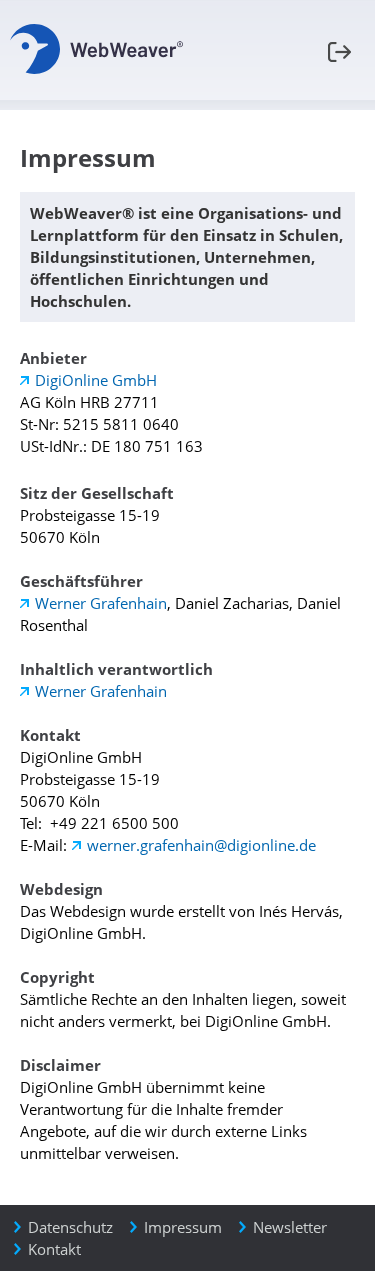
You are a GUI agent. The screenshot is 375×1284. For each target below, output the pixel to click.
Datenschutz (70, 1227)
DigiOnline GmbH (96, 380)
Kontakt (54, 1249)
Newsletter (290, 1227)
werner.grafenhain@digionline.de (201, 845)
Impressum (183, 1227)
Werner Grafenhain (101, 603)
